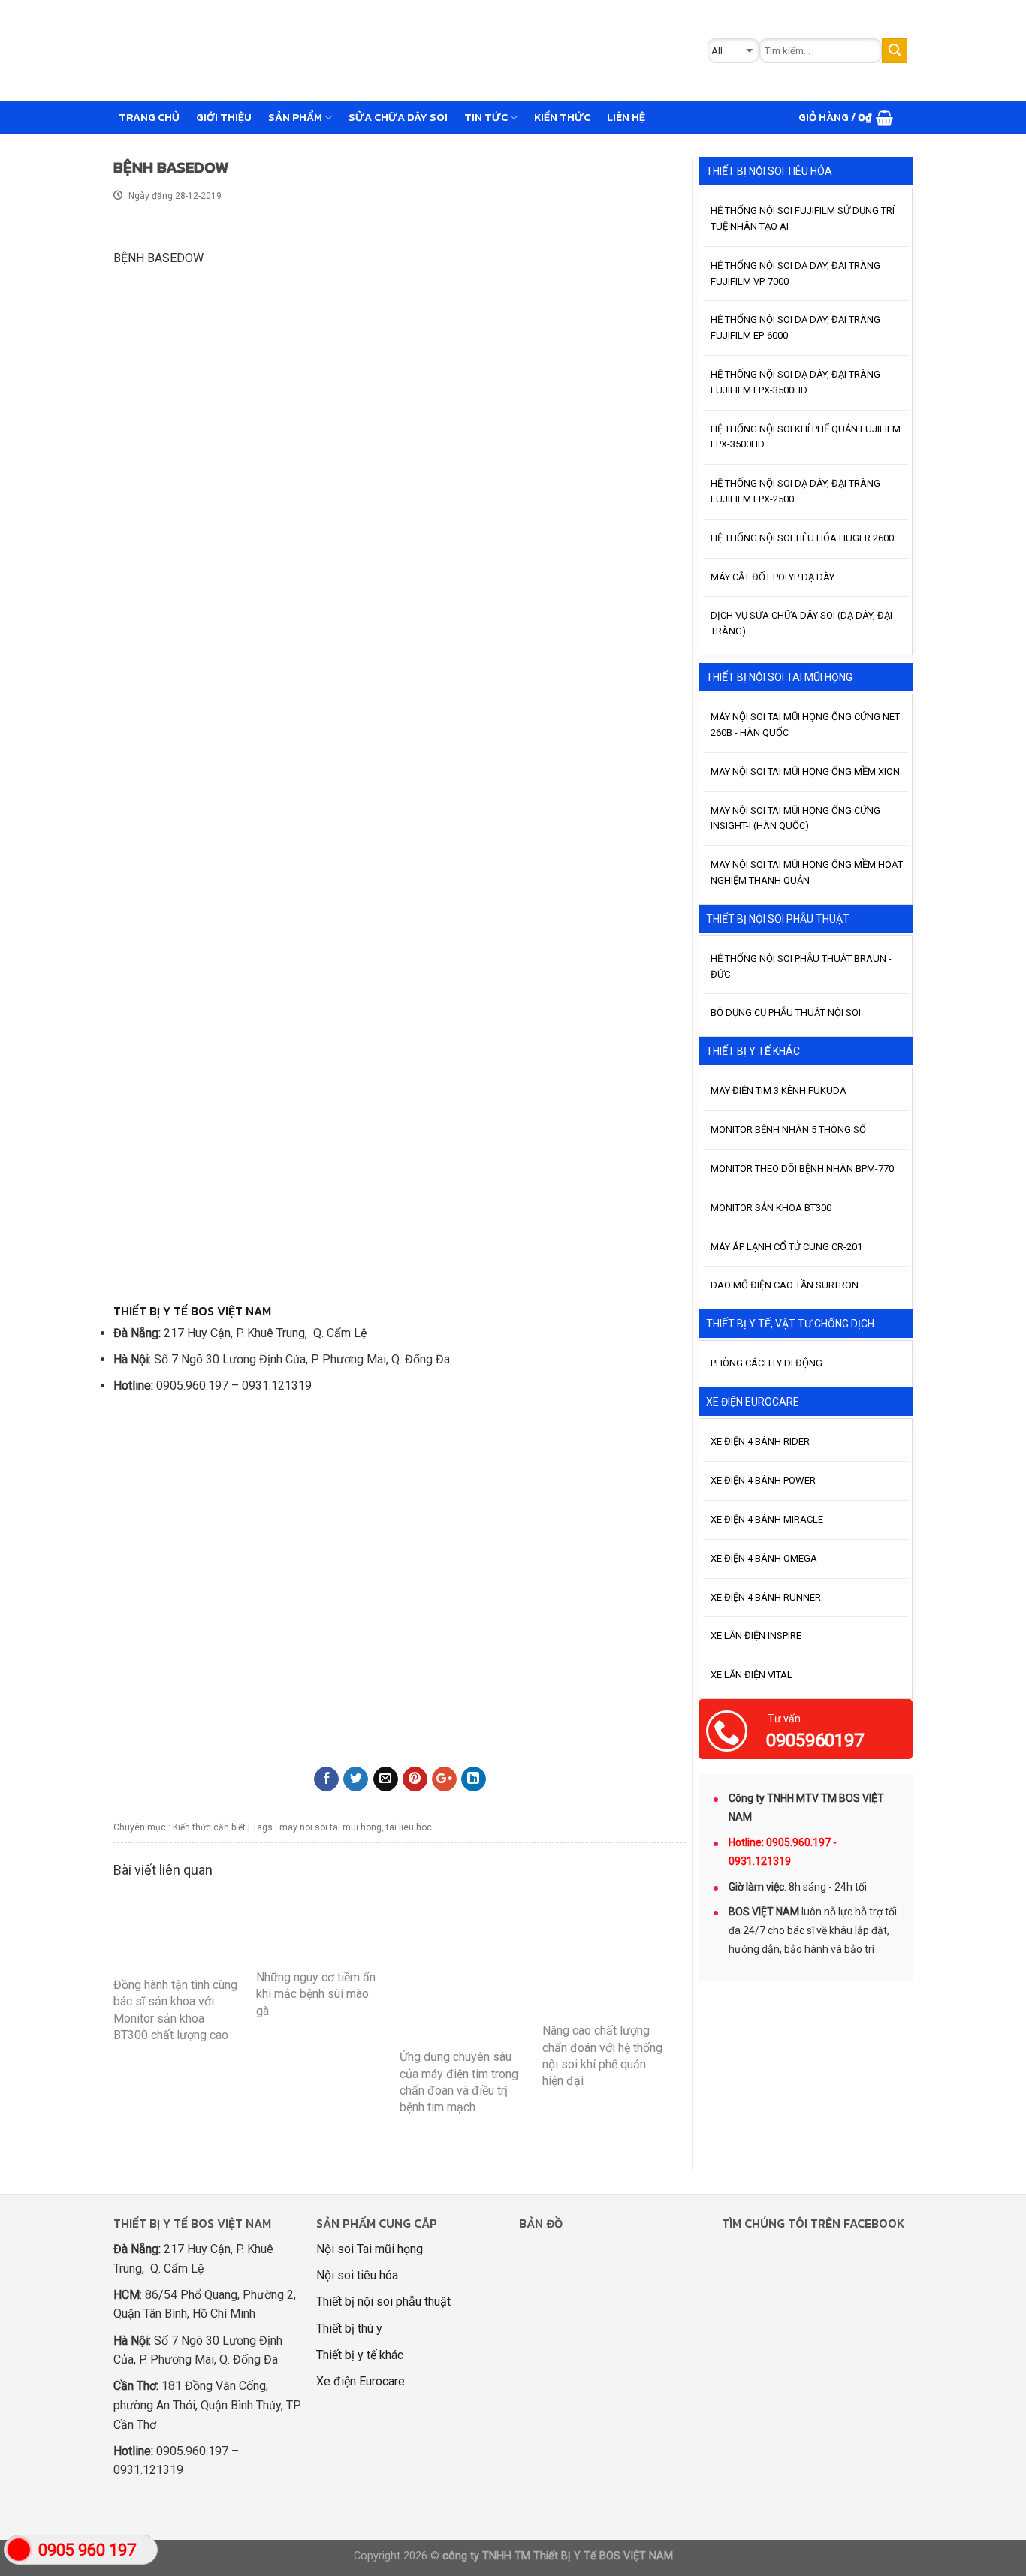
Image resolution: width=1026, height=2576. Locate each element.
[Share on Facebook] (326, 1779)
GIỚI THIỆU (224, 117)
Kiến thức (562, 117)
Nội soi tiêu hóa (357, 2275)
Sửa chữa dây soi (398, 117)
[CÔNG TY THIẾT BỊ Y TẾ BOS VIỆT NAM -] (353, 51)
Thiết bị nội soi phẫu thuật (383, 2302)
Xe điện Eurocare (361, 2381)
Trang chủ (149, 117)
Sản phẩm (295, 117)
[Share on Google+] (444, 1779)
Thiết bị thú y (349, 2329)
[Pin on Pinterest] (415, 1779)
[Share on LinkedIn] (474, 1779)
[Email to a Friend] (386, 1779)
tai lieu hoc (409, 1827)
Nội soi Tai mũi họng (370, 2249)
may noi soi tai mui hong (330, 1827)
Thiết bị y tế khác (360, 2355)
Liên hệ (626, 117)
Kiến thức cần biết (209, 1827)
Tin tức (486, 117)
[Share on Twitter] (356, 1779)
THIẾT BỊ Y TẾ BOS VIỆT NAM (192, 1311)
